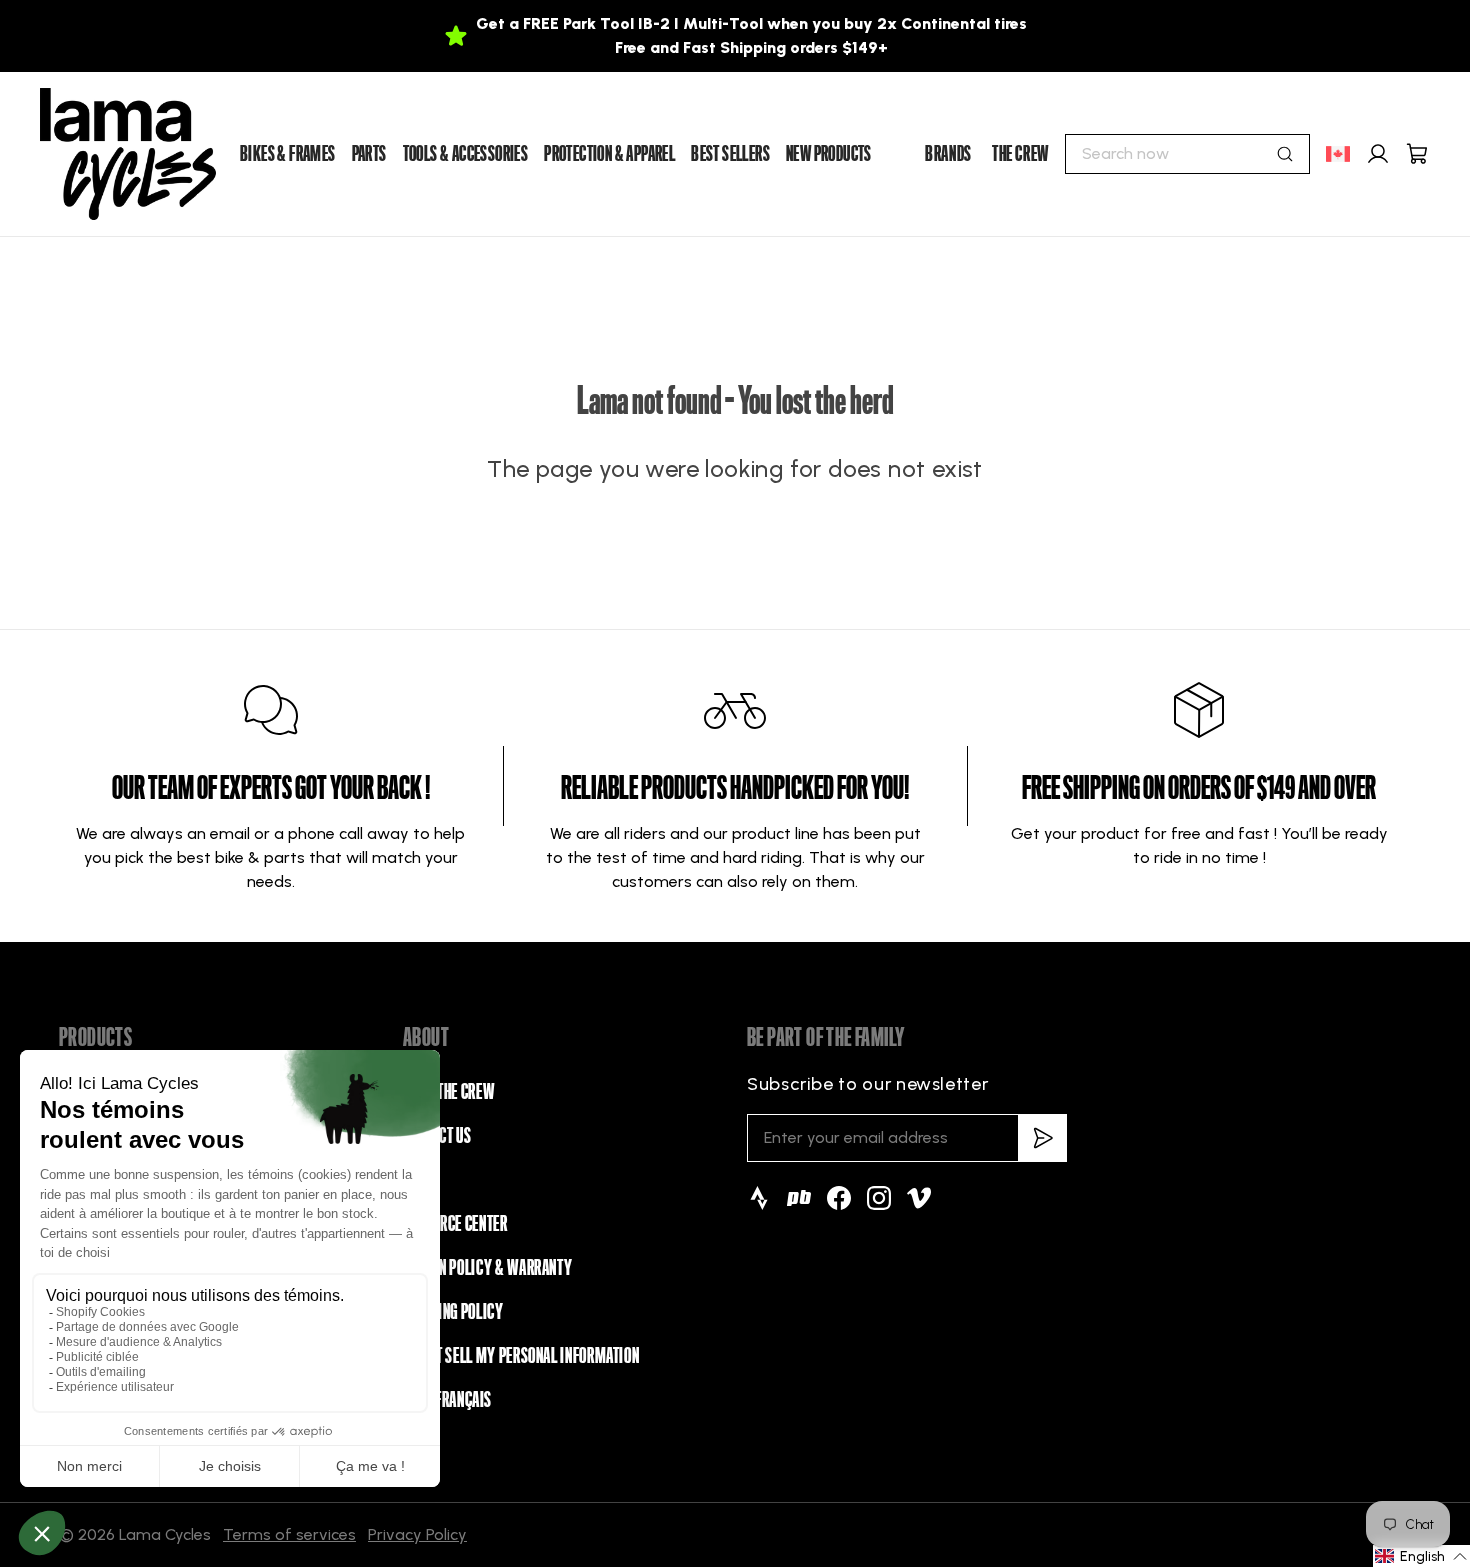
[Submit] (1285, 154)
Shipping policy (453, 1312)
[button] (1421, 1556)
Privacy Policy (417, 1534)
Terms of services (289, 1534)
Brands (948, 154)
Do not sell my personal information (521, 1356)
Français (463, 1400)
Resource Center (455, 1224)
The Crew (1020, 154)
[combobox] (1187, 154)
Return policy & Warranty (487, 1268)
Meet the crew (448, 1092)
